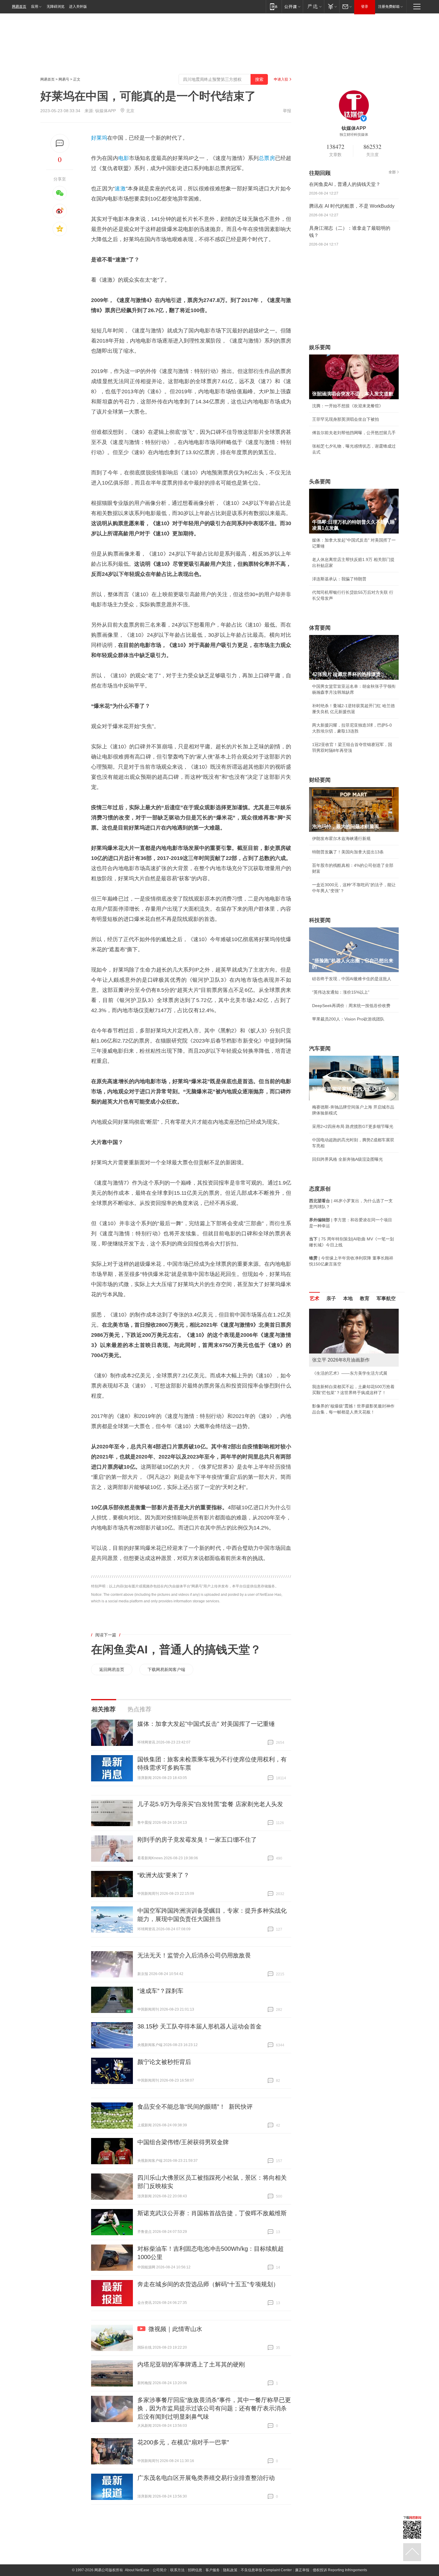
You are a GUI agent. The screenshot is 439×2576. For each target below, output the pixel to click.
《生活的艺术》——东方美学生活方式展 (350, 1373)
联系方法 (177, 2570)
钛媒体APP (106, 111)
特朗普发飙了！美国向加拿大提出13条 (348, 852)
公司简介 (160, 2570)
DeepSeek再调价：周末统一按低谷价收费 (351, 1006)
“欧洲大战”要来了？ (163, 1875)
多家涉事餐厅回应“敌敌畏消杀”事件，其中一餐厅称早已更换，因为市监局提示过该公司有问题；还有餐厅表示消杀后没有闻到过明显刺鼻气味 (214, 2408)
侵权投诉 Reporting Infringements (340, 2570)
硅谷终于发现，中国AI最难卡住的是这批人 (352, 979)
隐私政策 (230, 2570)
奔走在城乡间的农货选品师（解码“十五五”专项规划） (208, 2284)
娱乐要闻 (320, 347)
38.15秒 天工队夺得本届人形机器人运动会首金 (199, 2026)
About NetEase (137, 2570)
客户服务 (213, 2570)
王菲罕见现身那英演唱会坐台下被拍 (346, 419)
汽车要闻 (320, 1049)
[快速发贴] (60, 143)
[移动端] (274, 6)
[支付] (332, 6)
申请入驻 (281, 79)
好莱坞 (99, 138)
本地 (348, 1298)
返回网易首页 (112, 1669)
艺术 (314, 1298)
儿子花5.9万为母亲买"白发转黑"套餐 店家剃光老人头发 (210, 1804)
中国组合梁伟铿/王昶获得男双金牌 (183, 2142)
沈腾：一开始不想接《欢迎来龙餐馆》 (348, 406)
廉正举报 (302, 2570)
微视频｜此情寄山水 (175, 2329)
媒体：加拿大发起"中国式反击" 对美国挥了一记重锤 (206, 1724)
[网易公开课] (292, 6)
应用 (35, 7)
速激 (120, 189)
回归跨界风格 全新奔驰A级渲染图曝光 (347, 1159)
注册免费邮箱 (389, 7)
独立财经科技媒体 (354, 135)
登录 (365, 7)
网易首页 (19, 7)
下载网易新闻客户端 (166, 1669)
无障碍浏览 (56, 7)
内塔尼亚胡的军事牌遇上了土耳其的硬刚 (191, 2364)
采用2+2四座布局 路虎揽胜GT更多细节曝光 (353, 1126)
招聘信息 (195, 2570)
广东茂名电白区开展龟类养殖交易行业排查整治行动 (206, 2478)
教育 (365, 1298)
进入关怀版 (78, 7)
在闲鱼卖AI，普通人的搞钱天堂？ (176, 1649)
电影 (124, 158)
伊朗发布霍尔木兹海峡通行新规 (341, 838)
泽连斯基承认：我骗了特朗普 (339, 579)
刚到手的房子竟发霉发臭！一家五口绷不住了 (197, 1840)
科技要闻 (320, 920)
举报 (287, 111)
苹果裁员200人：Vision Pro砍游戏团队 (348, 1019)
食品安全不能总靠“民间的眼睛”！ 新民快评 (195, 2107)
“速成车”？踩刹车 (160, 1991)
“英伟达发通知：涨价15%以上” (341, 992)
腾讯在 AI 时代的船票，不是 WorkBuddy (352, 206)
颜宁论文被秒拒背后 (164, 2062)
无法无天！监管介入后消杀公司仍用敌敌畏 (194, 1955)
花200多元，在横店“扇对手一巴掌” (183, 2442)
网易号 (64, 79)
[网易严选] (313, 6)
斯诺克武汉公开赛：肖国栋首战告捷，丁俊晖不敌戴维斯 (212, 2213)
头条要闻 (320, 482)
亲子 (331, 1298)
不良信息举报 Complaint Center (266, 2570)
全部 (392, 172)
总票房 (267, 158)
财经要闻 (320, 780)
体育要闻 (320, 628)
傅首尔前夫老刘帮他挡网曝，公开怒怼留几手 (354, 433)
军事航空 (386, 1298)
